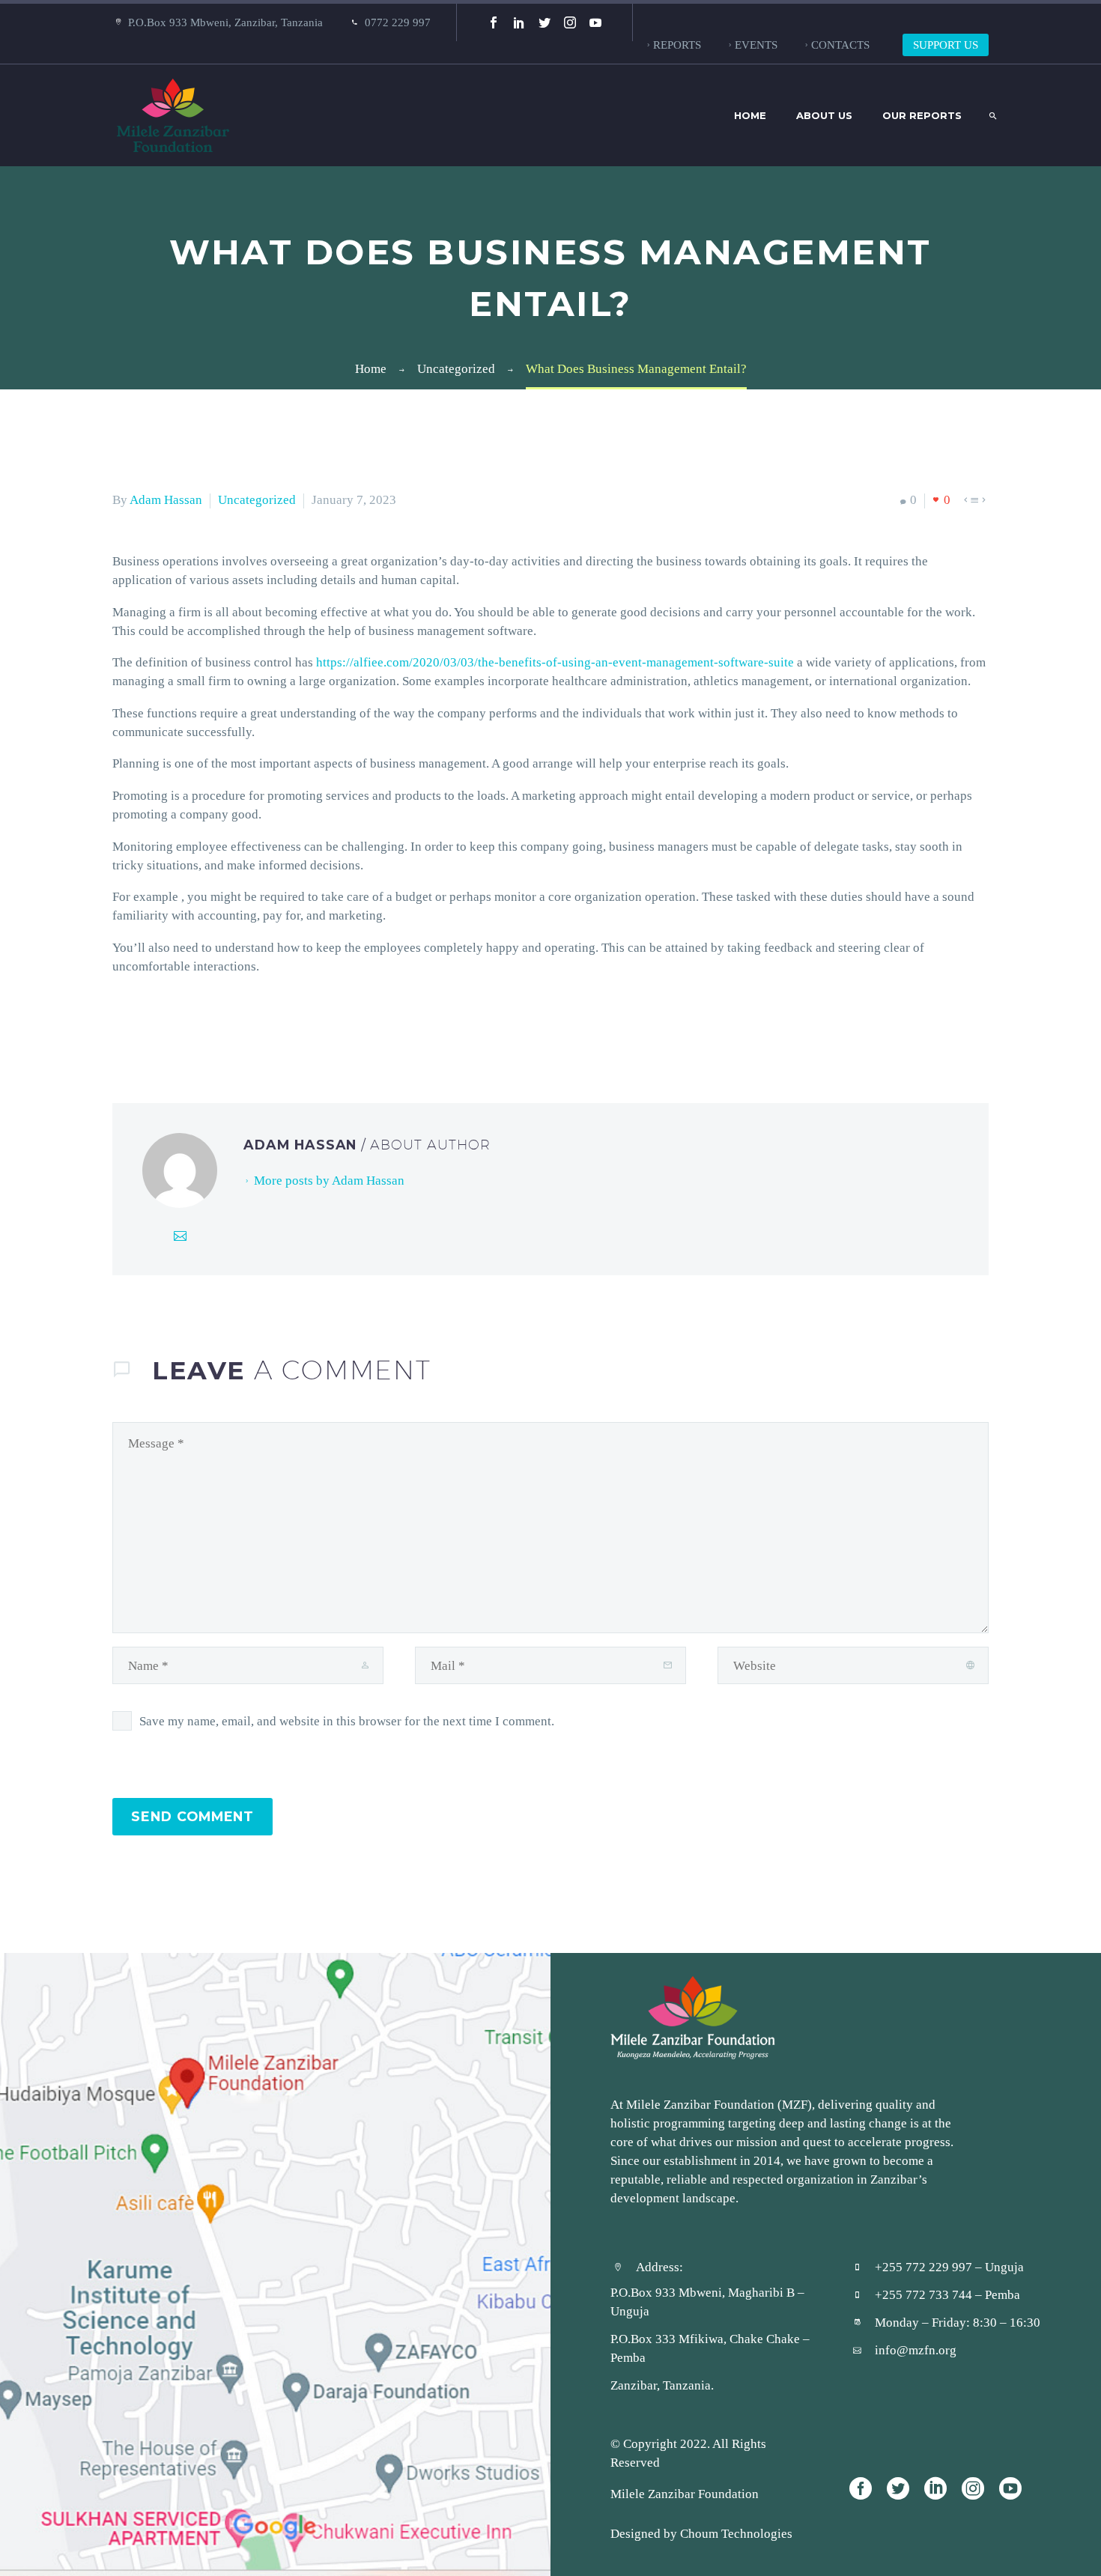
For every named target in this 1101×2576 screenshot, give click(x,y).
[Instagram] (570, 22)
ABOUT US (824, 115)
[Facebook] (494, 22)
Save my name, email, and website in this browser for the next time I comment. (347, 1721)
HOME (750, 115)
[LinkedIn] (519, 22)
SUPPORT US (946, 45)
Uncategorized (257, 499)
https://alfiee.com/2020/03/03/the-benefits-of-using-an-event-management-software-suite (555, 662)
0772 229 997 (398, 22)
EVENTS (756, 45)
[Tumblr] (189, 1027)
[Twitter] (545, 22)
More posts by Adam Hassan (329, 1180)
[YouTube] (595, 22)
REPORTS (677, 45)
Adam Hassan (166, 499)
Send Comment (192, 1816)
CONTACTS (840, 45)
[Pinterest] (167, 1027)
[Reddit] (234, 1027)
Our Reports (922, 115)
